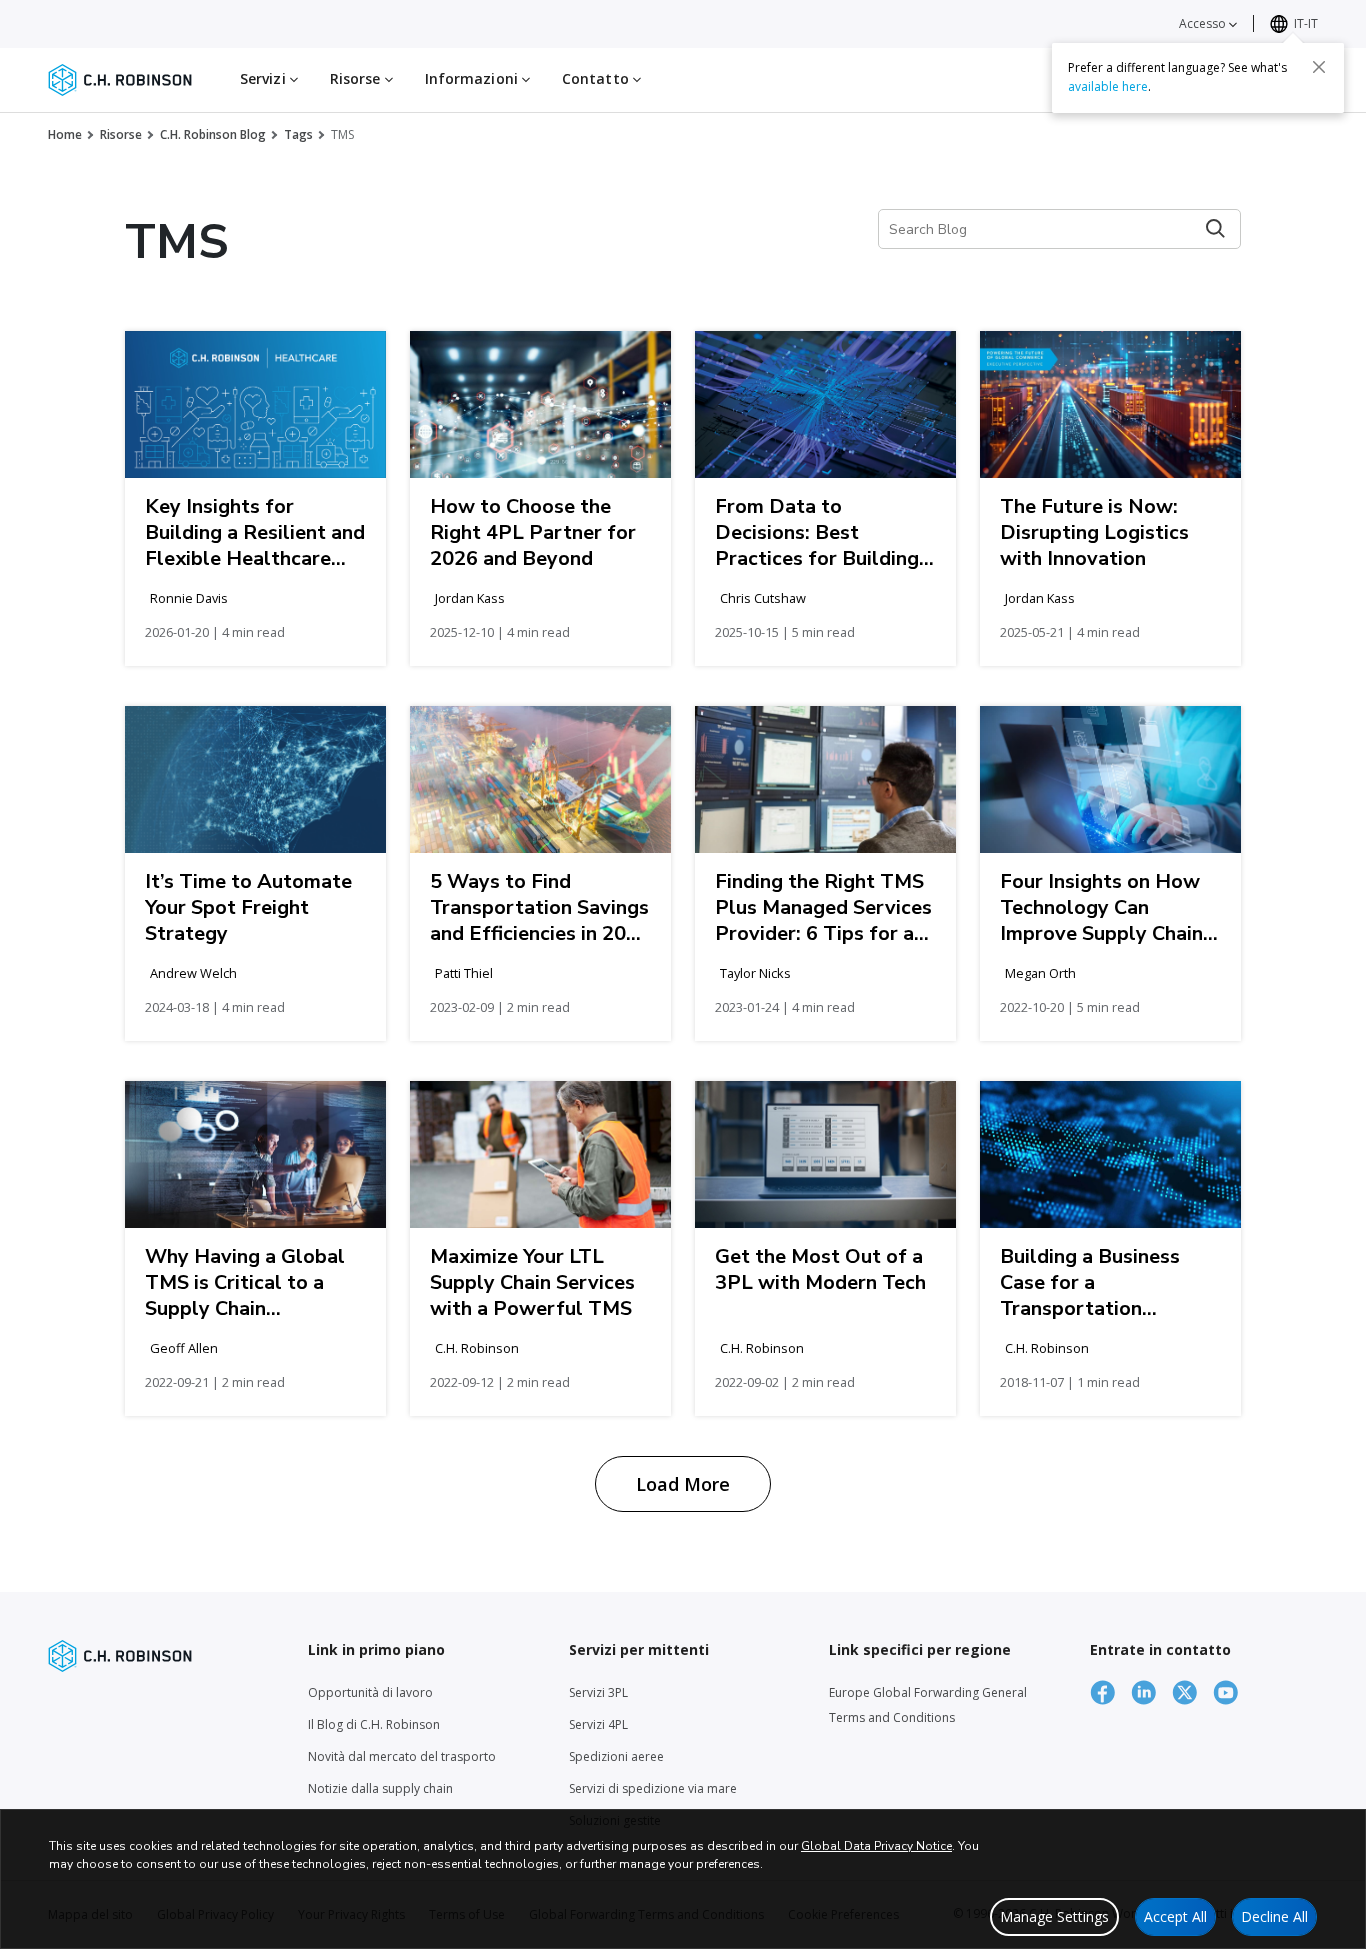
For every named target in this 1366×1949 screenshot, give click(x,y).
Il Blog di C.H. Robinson (374, 1724)
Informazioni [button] (473, 78)
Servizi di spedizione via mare (653, 1788)
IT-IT (1306, 23)
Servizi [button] (265, 78)
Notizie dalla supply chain (380, 1788)
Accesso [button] (1204, 23)
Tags (298, 134)
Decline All (1274, 1916)
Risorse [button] (357, 78)
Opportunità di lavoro (370, 1692)
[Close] (1319, 67)
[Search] (1215, 228)
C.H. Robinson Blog (213, 134)
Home (65, 134)
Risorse (121, 134)
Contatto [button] (597, 78)
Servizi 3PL (598, 1692)
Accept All (1175, 1916)
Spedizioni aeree (616, 1756)
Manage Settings (1054, 1916)
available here (1108, 86)
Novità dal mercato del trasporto (402, 1756)
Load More (683, 1484)
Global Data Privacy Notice (876, 1846)
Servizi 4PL (598, 1724)
